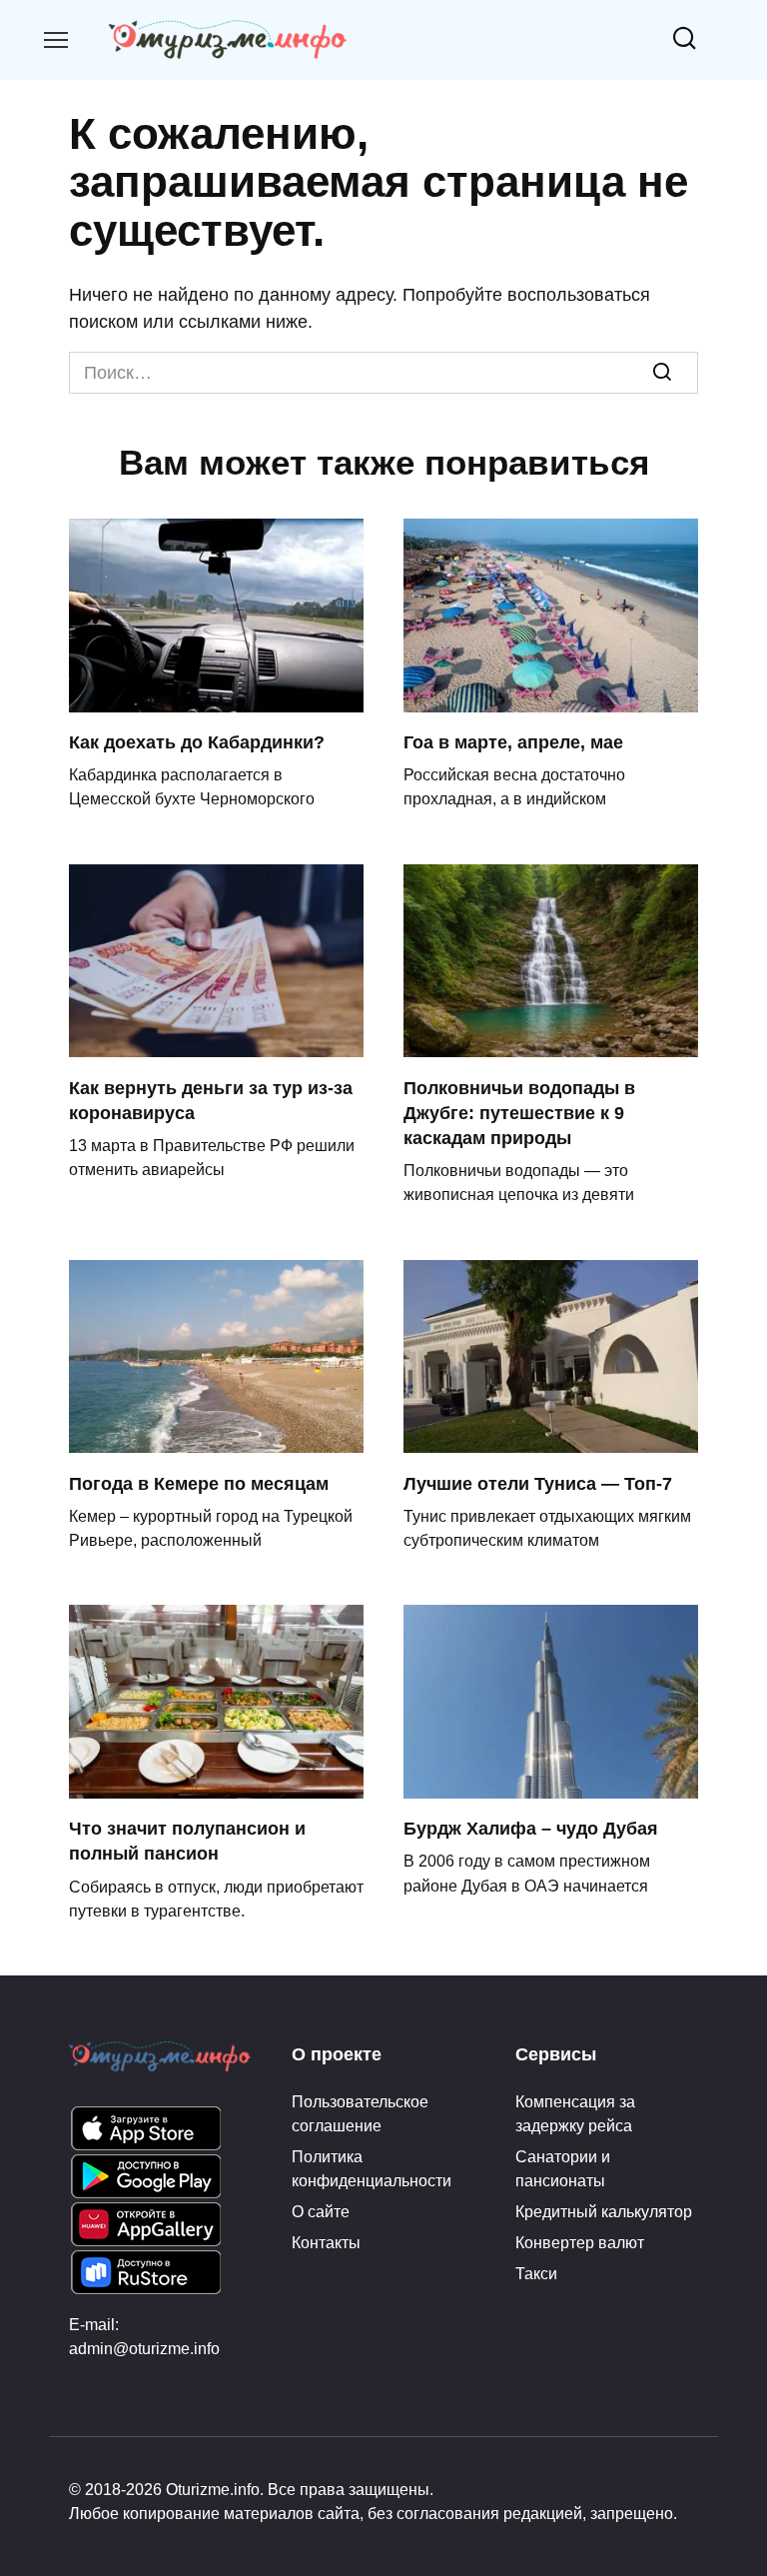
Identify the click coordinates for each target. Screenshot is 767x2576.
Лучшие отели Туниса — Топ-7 (538, 1483)
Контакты (326, 2242)
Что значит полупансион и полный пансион (187, 1841)
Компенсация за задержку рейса (575, 2113)
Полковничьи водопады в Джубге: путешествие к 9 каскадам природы (519, 1112)
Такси (536, 2273)
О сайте (321, 2211)
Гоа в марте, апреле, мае (513, 742)
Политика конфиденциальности (372, 2168)
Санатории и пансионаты (563, 2168)
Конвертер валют (580, 2242)
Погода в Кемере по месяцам (199, 1483)
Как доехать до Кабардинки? (197, 742)
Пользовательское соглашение (360, 2113)
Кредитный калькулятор (604, 2211)
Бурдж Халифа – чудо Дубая (531, 1829)
